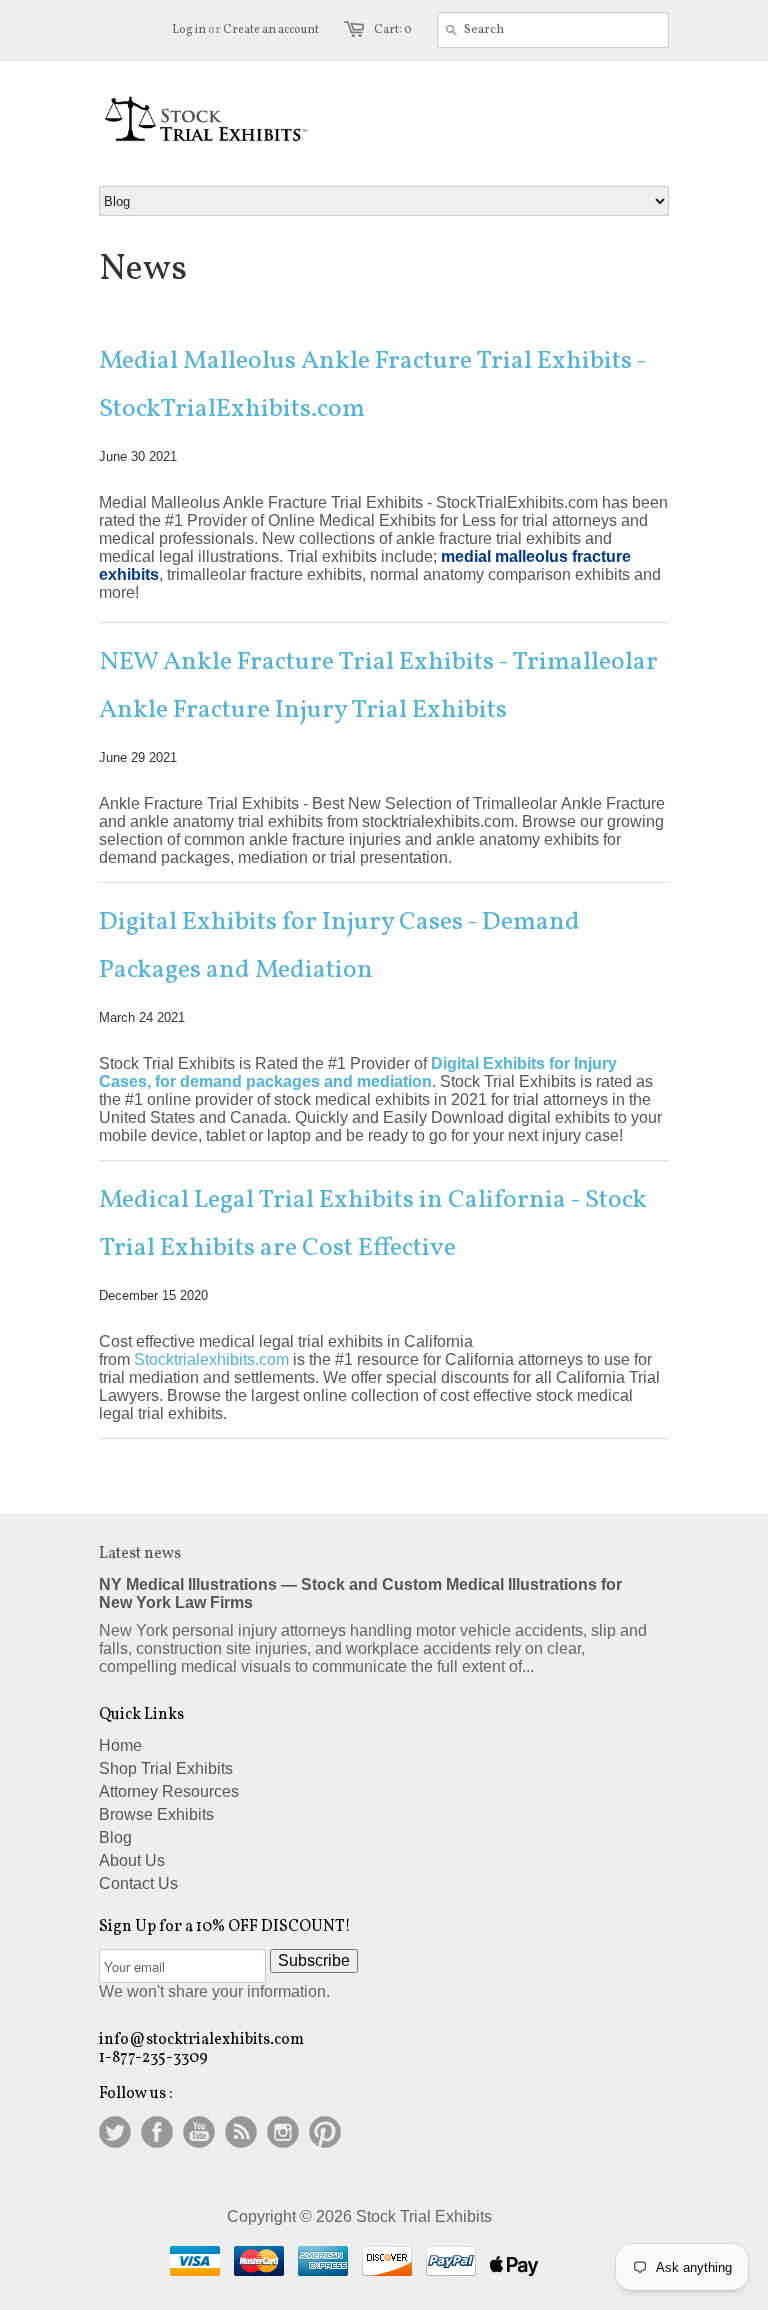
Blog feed (241, 2132)
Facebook (157, 2132)
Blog (115, 1837)
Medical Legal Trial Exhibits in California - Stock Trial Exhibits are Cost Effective (373, 1224)
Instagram (283, 2132)
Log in (189, 30)
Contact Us (138, 1883)
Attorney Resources (169, 1791)
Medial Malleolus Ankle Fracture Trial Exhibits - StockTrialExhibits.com (372, 385)
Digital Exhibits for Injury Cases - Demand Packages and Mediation (339, 946)
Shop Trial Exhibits (166, 1768)
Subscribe (314, 1960)
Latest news (140, 1554)
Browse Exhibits (156, 1814)
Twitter (115, 2132)
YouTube (199, 2132)
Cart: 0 (393, 30)
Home (120, 1745)
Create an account (271, 30)
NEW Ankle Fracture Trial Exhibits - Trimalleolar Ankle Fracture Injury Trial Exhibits (378, 686)
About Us (132, 1860)
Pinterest (325, 2132)
